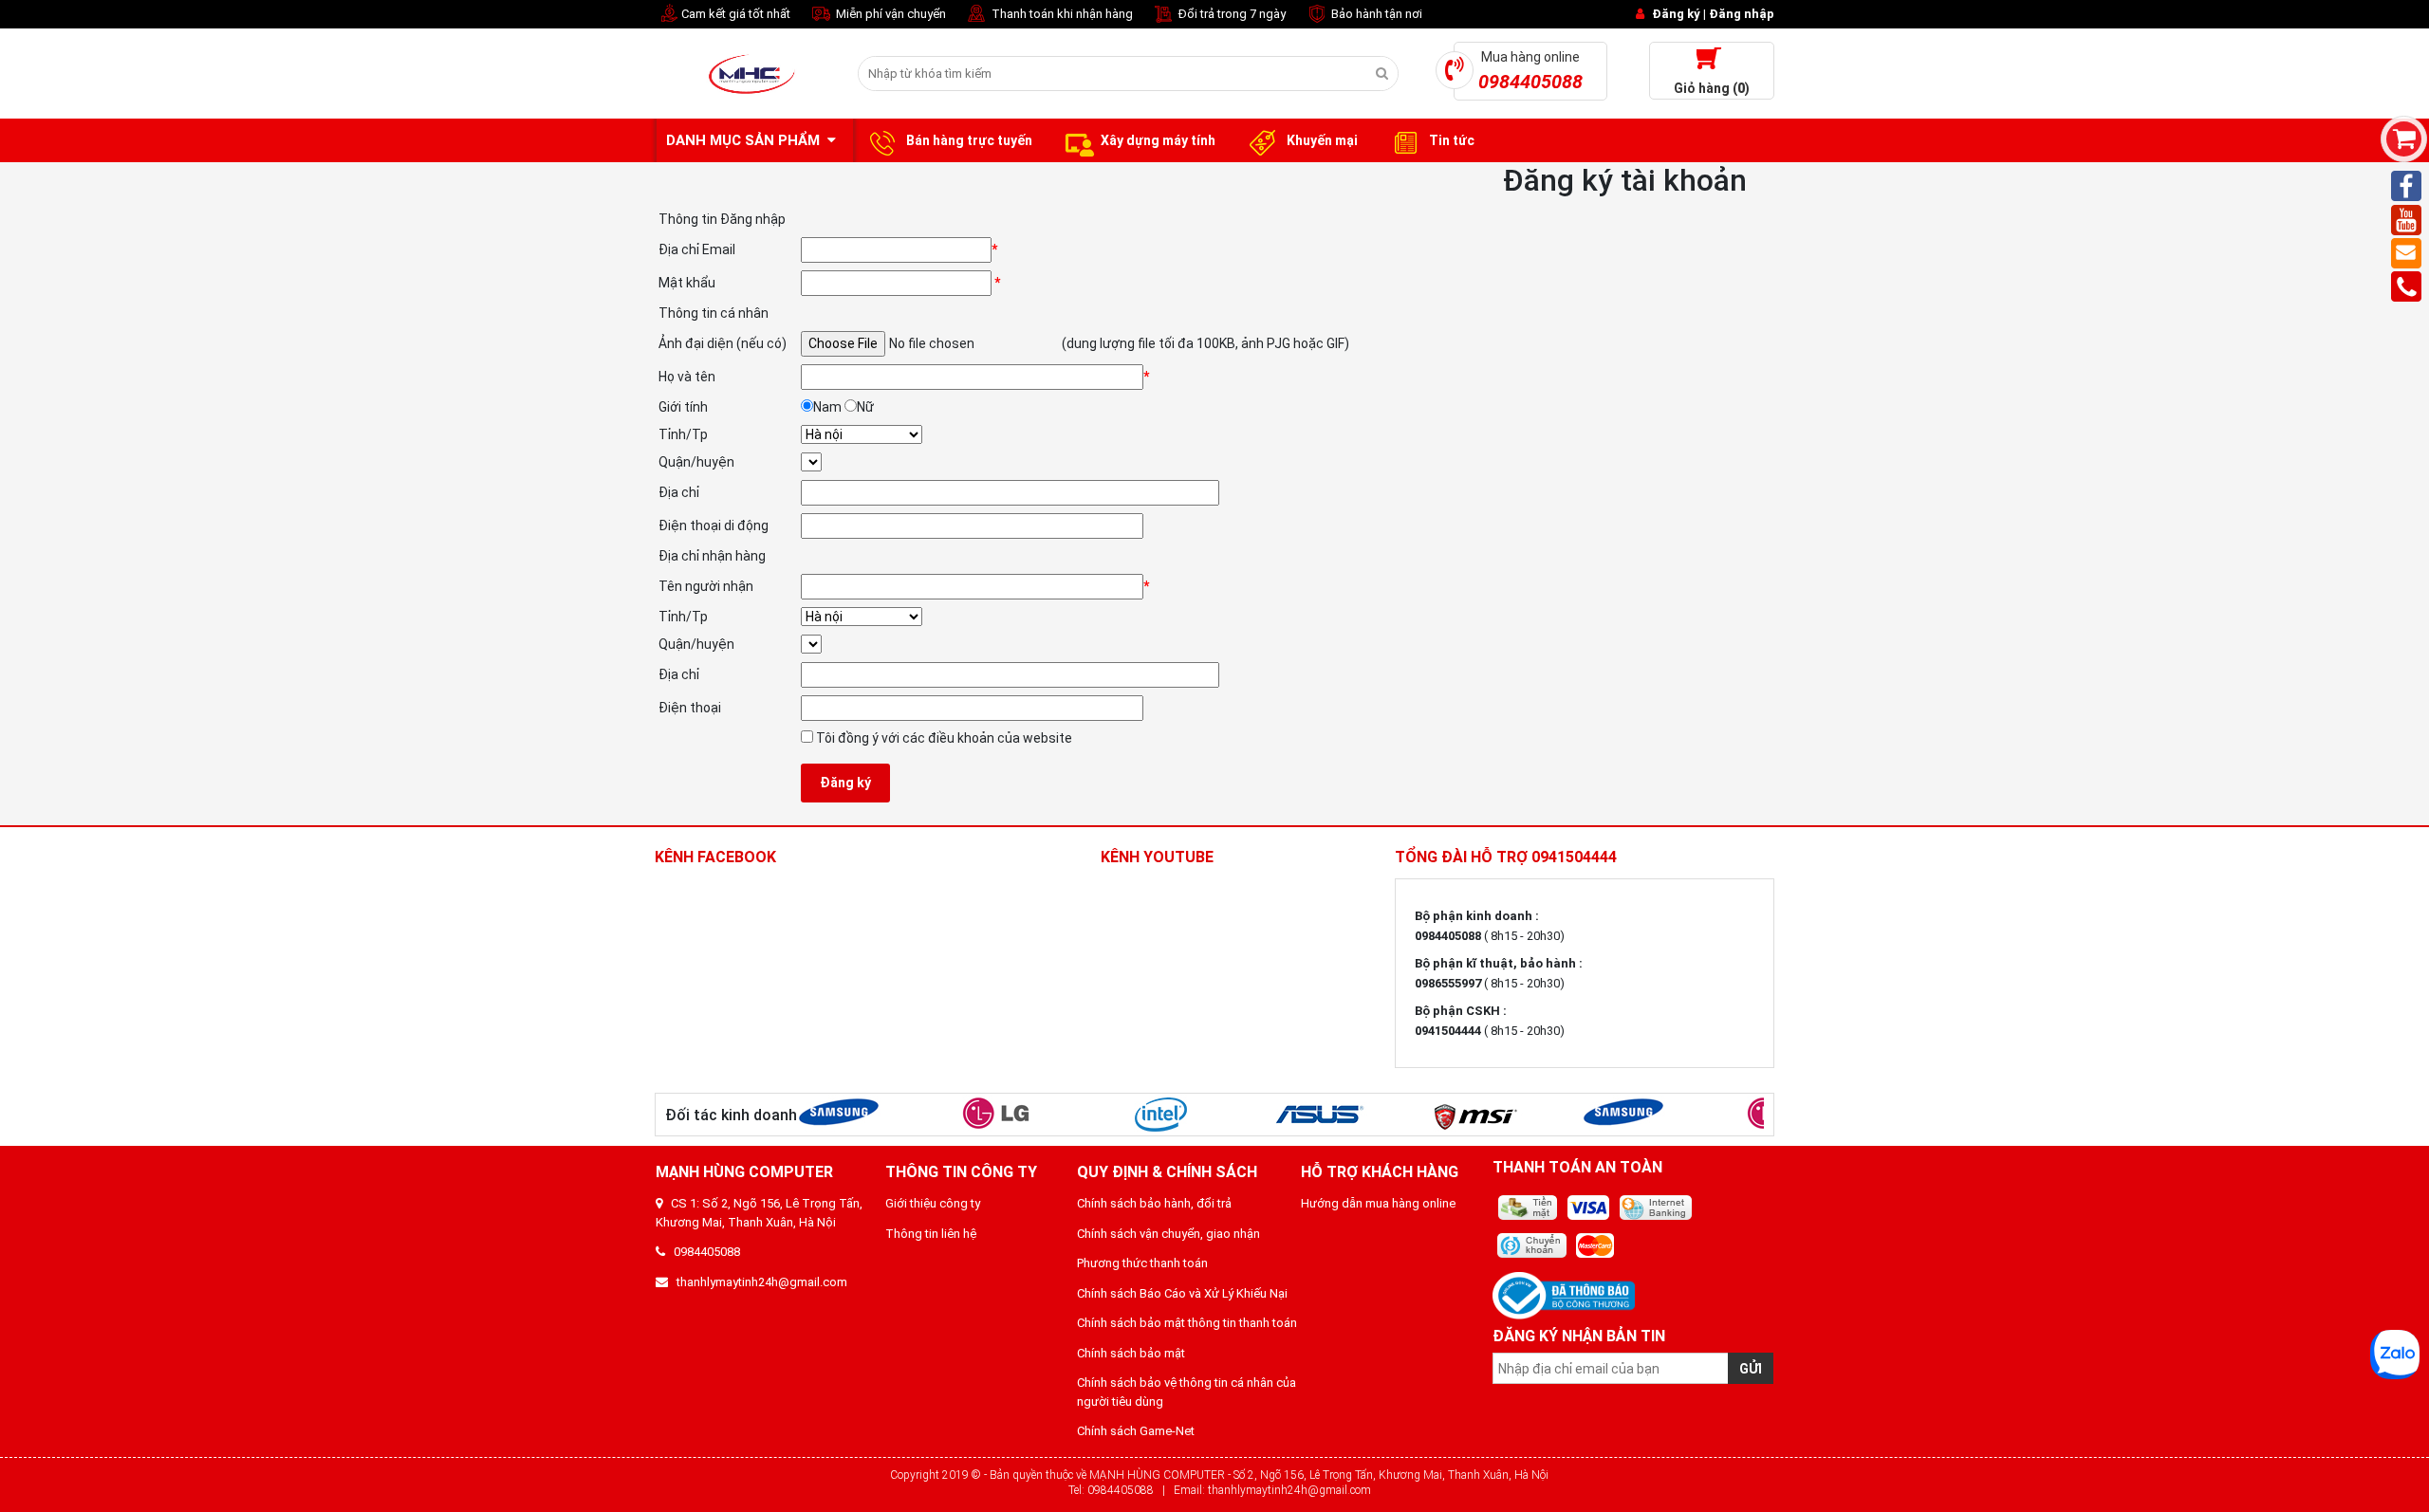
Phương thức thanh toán (1142, 1263)
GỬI (1751, 1369)
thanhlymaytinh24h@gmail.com (758, 1282)
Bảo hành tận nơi (1375, 14)
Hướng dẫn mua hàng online (1378, 1203)
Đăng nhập (1742, 14)
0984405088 (703, 1252)
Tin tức (1450, 140)
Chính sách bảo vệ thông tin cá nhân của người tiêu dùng (1187, 1392)
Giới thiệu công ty (933, 1203)
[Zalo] (2395, 1355)
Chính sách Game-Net (1136, 1431)
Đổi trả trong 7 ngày (1231, 14)
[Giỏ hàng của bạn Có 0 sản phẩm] (2404, 139)
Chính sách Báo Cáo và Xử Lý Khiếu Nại (1182, 1293)
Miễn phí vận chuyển (890, 14)
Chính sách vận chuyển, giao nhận (1168, 1234)
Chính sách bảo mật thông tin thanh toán (1187, 1323)
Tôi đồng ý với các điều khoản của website (943, 738)
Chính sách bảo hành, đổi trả (1154, 1203)
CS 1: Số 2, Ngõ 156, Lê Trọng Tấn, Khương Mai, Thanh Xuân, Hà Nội (759, 1213)
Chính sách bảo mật (1131, 1353)
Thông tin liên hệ (931, 1234)
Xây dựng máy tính (1158, 140)
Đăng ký (1676, 14)
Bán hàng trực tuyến (968, 140)
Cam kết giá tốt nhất (734, 14)
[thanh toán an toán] (1633, 1227)
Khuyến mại (1321, 140)
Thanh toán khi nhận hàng (1061, 14)
